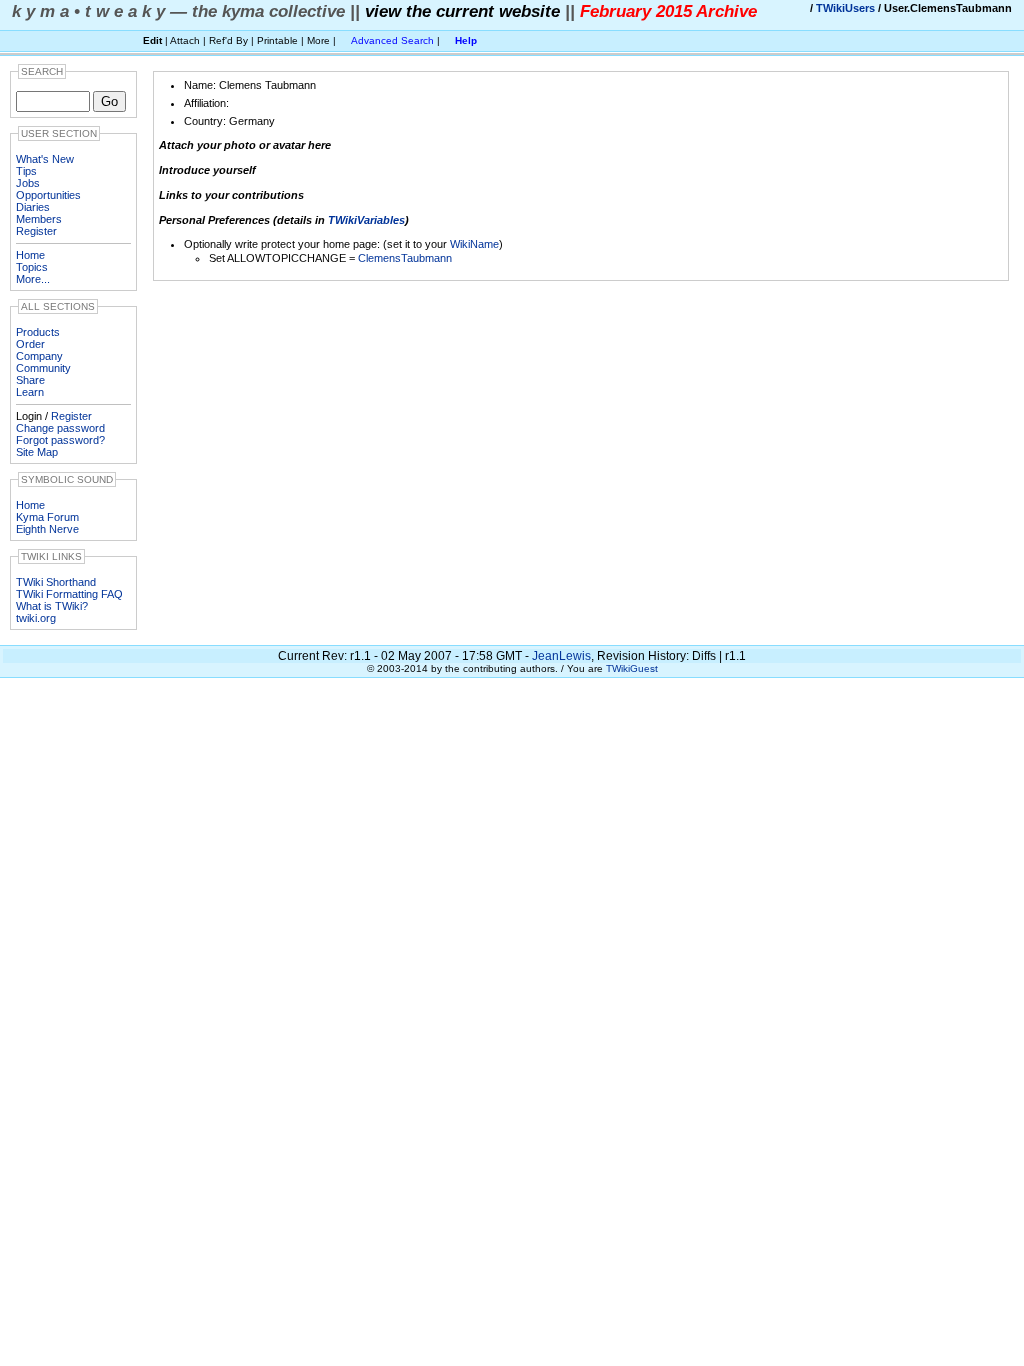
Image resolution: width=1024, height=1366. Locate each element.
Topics (32, 267)
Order (30, 344)
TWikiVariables (366, 220)
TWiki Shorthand (56, 582)
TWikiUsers (845, 8)
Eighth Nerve (47, 529)
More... (33, 279)
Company (39, 356)
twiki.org (36, 618)
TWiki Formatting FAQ (69, 594)
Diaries (33, 207)
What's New (45, 159)
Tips (26, 171)
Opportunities (48, 195)
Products (38, 332)
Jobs (28, 183)
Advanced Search (392, 40)
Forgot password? (60, 440)
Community (43, 368)
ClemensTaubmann (405, 258)
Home (30, 255)
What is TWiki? (52, 606)
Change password (60, 428)
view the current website (462, 11)
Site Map (37, 452)
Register (36, 231)
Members (39, 219)
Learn (30, 392)
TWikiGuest (632, 668)
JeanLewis (561, 656)
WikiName (474, 244)
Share (30, 380)
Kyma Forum (47, 517)
